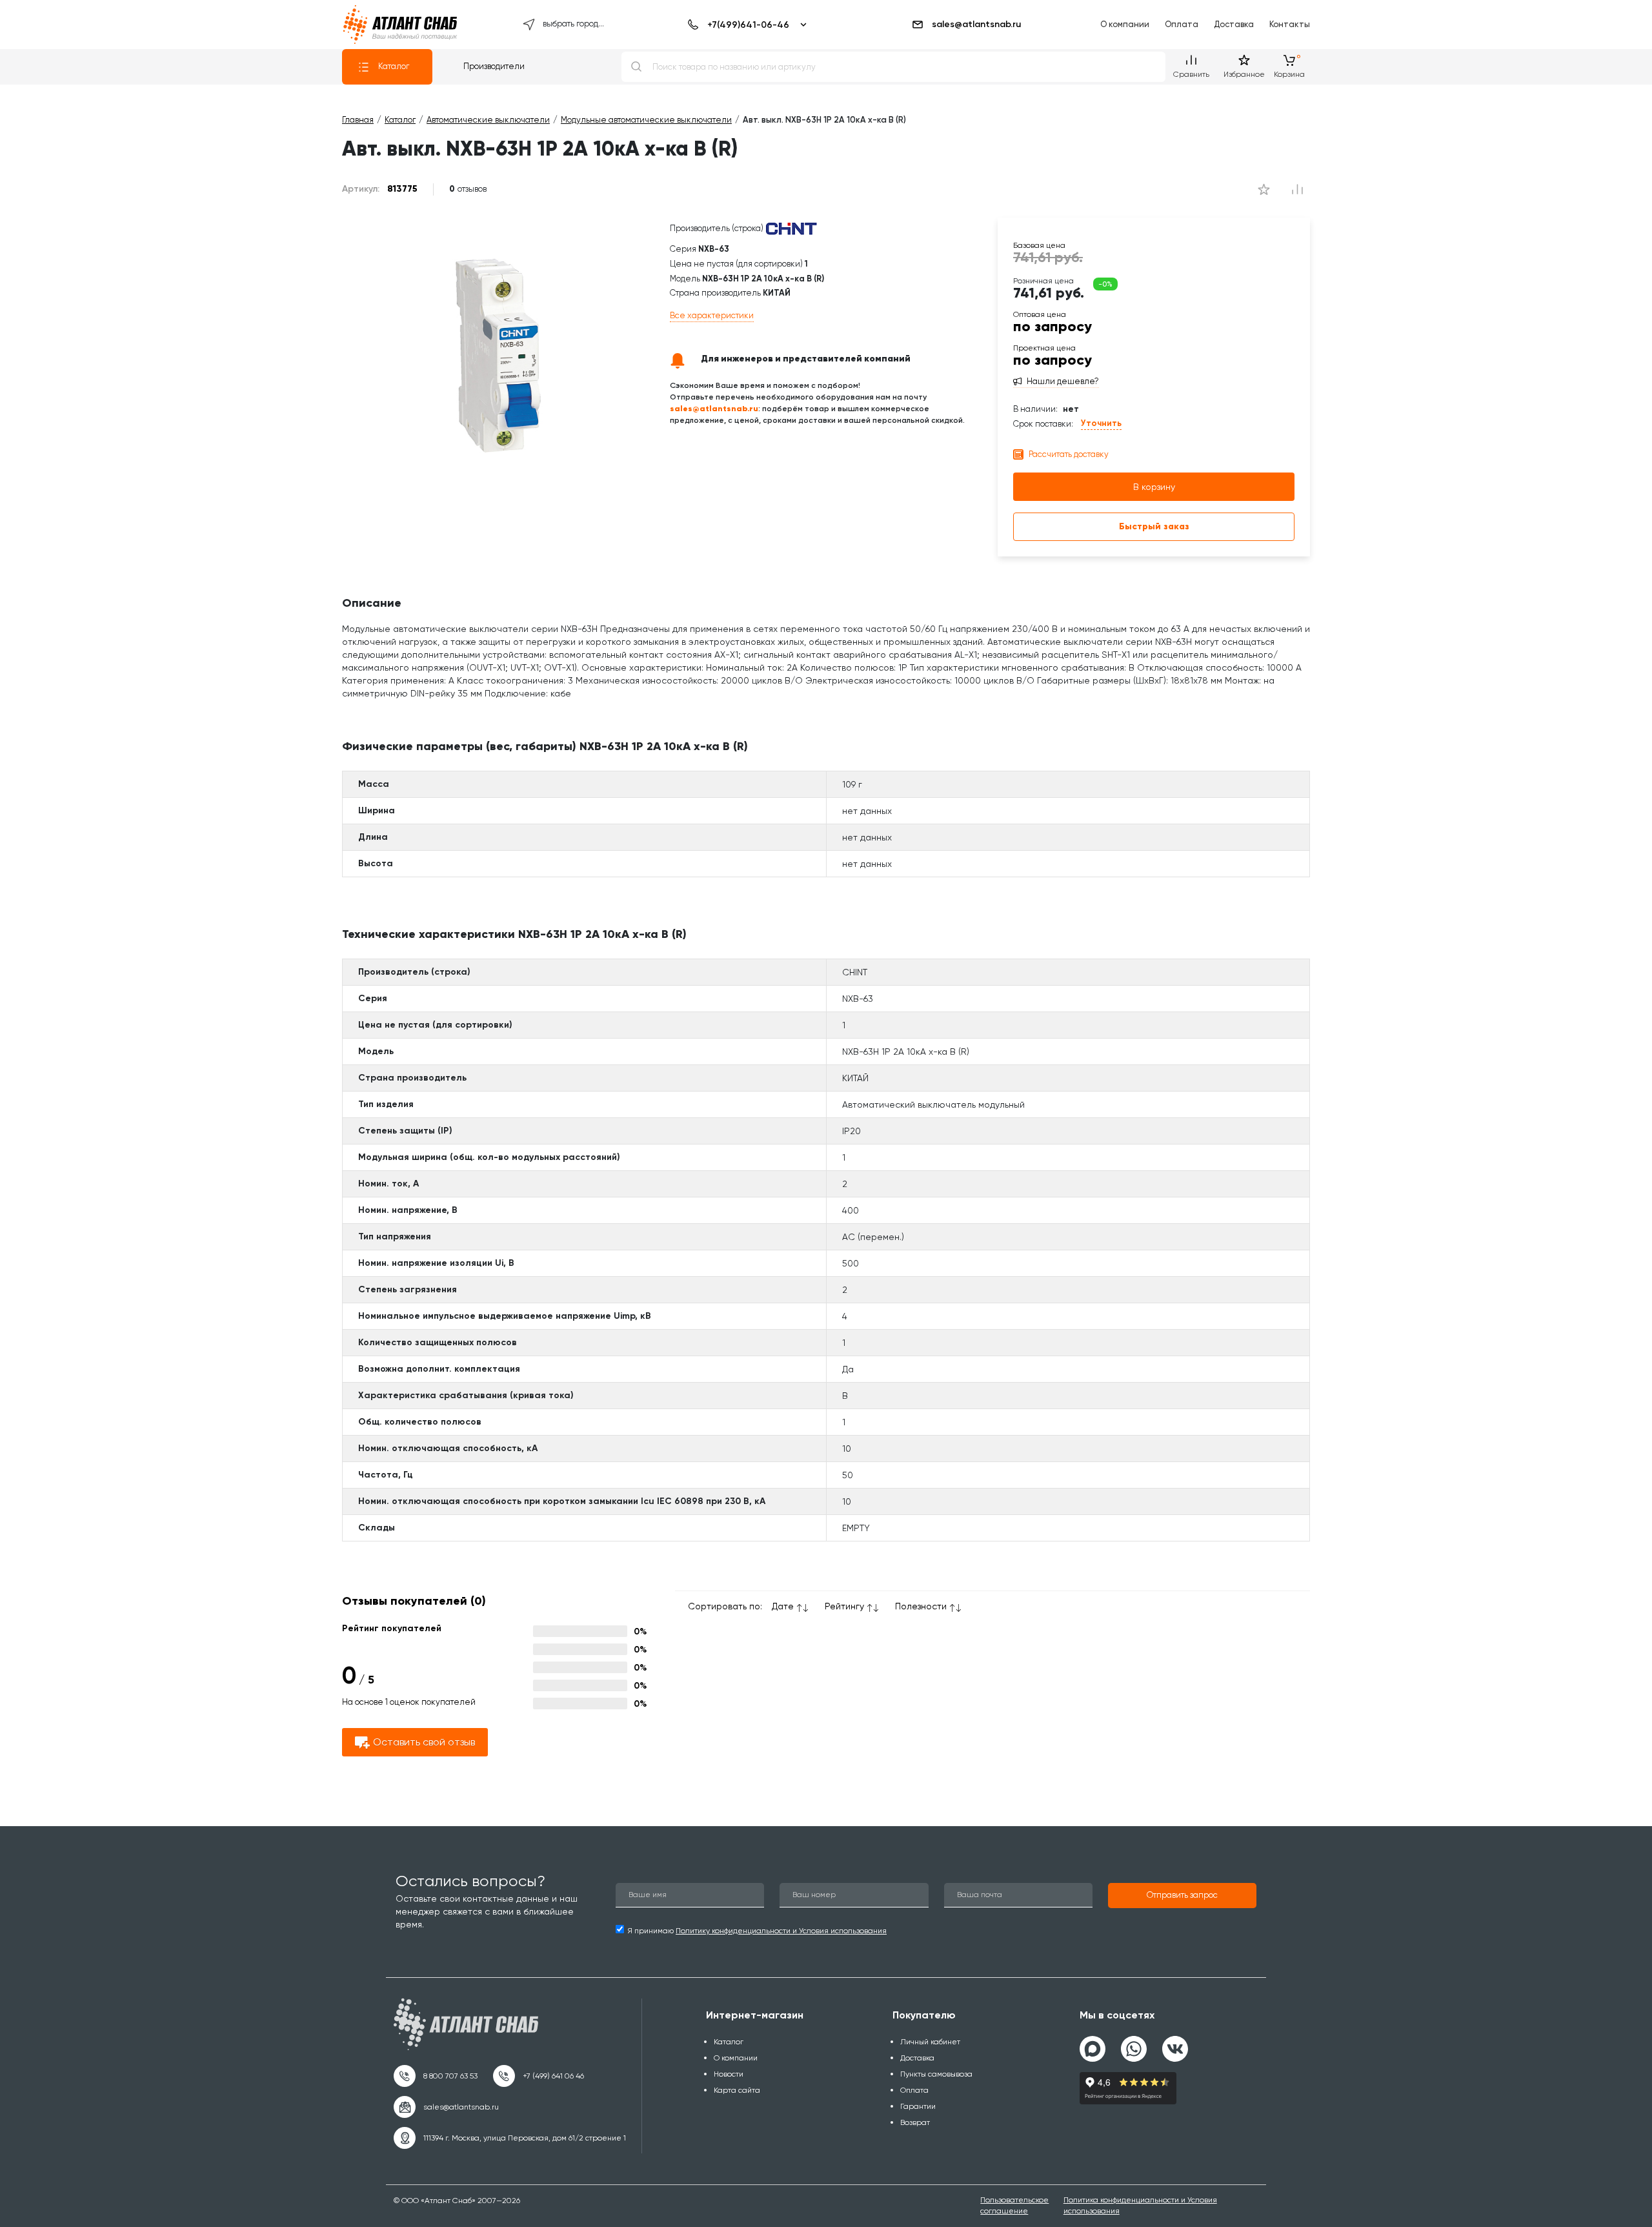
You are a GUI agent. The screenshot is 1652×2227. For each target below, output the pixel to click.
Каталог (394, 66)
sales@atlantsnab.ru (976, 24)
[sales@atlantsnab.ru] (446, 2107)
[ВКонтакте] (1175, 2044)
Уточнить (1101, 423)
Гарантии (918, 2106)
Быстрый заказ (1154, 526)
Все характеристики (712, 315)
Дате (783, 1606)
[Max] (1093, 2049)
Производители (494, 66)
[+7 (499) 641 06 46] (539, 2076)
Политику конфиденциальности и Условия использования (781, 1931)
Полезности (921, 1606)
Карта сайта (737, 2090)
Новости (729, 2074)
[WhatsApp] (1134, 2044)
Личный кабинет (930, 2042)
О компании (1125, 24)
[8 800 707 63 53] (436, 2076)
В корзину (1154, 487)
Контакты (1290, 24)
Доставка (1234, 24)
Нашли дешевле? (1063, 381)
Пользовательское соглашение (1014, 2205)
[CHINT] (791, 229)
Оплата (1182, 24)
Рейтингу (844, 1606)
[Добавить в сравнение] (1264, 189)
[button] (1182, 1896)
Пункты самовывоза (936, 2074)
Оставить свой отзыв (424, 1742)
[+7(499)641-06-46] (745, 25)
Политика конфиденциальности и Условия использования (1140, 2205)
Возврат (915, 2122)
